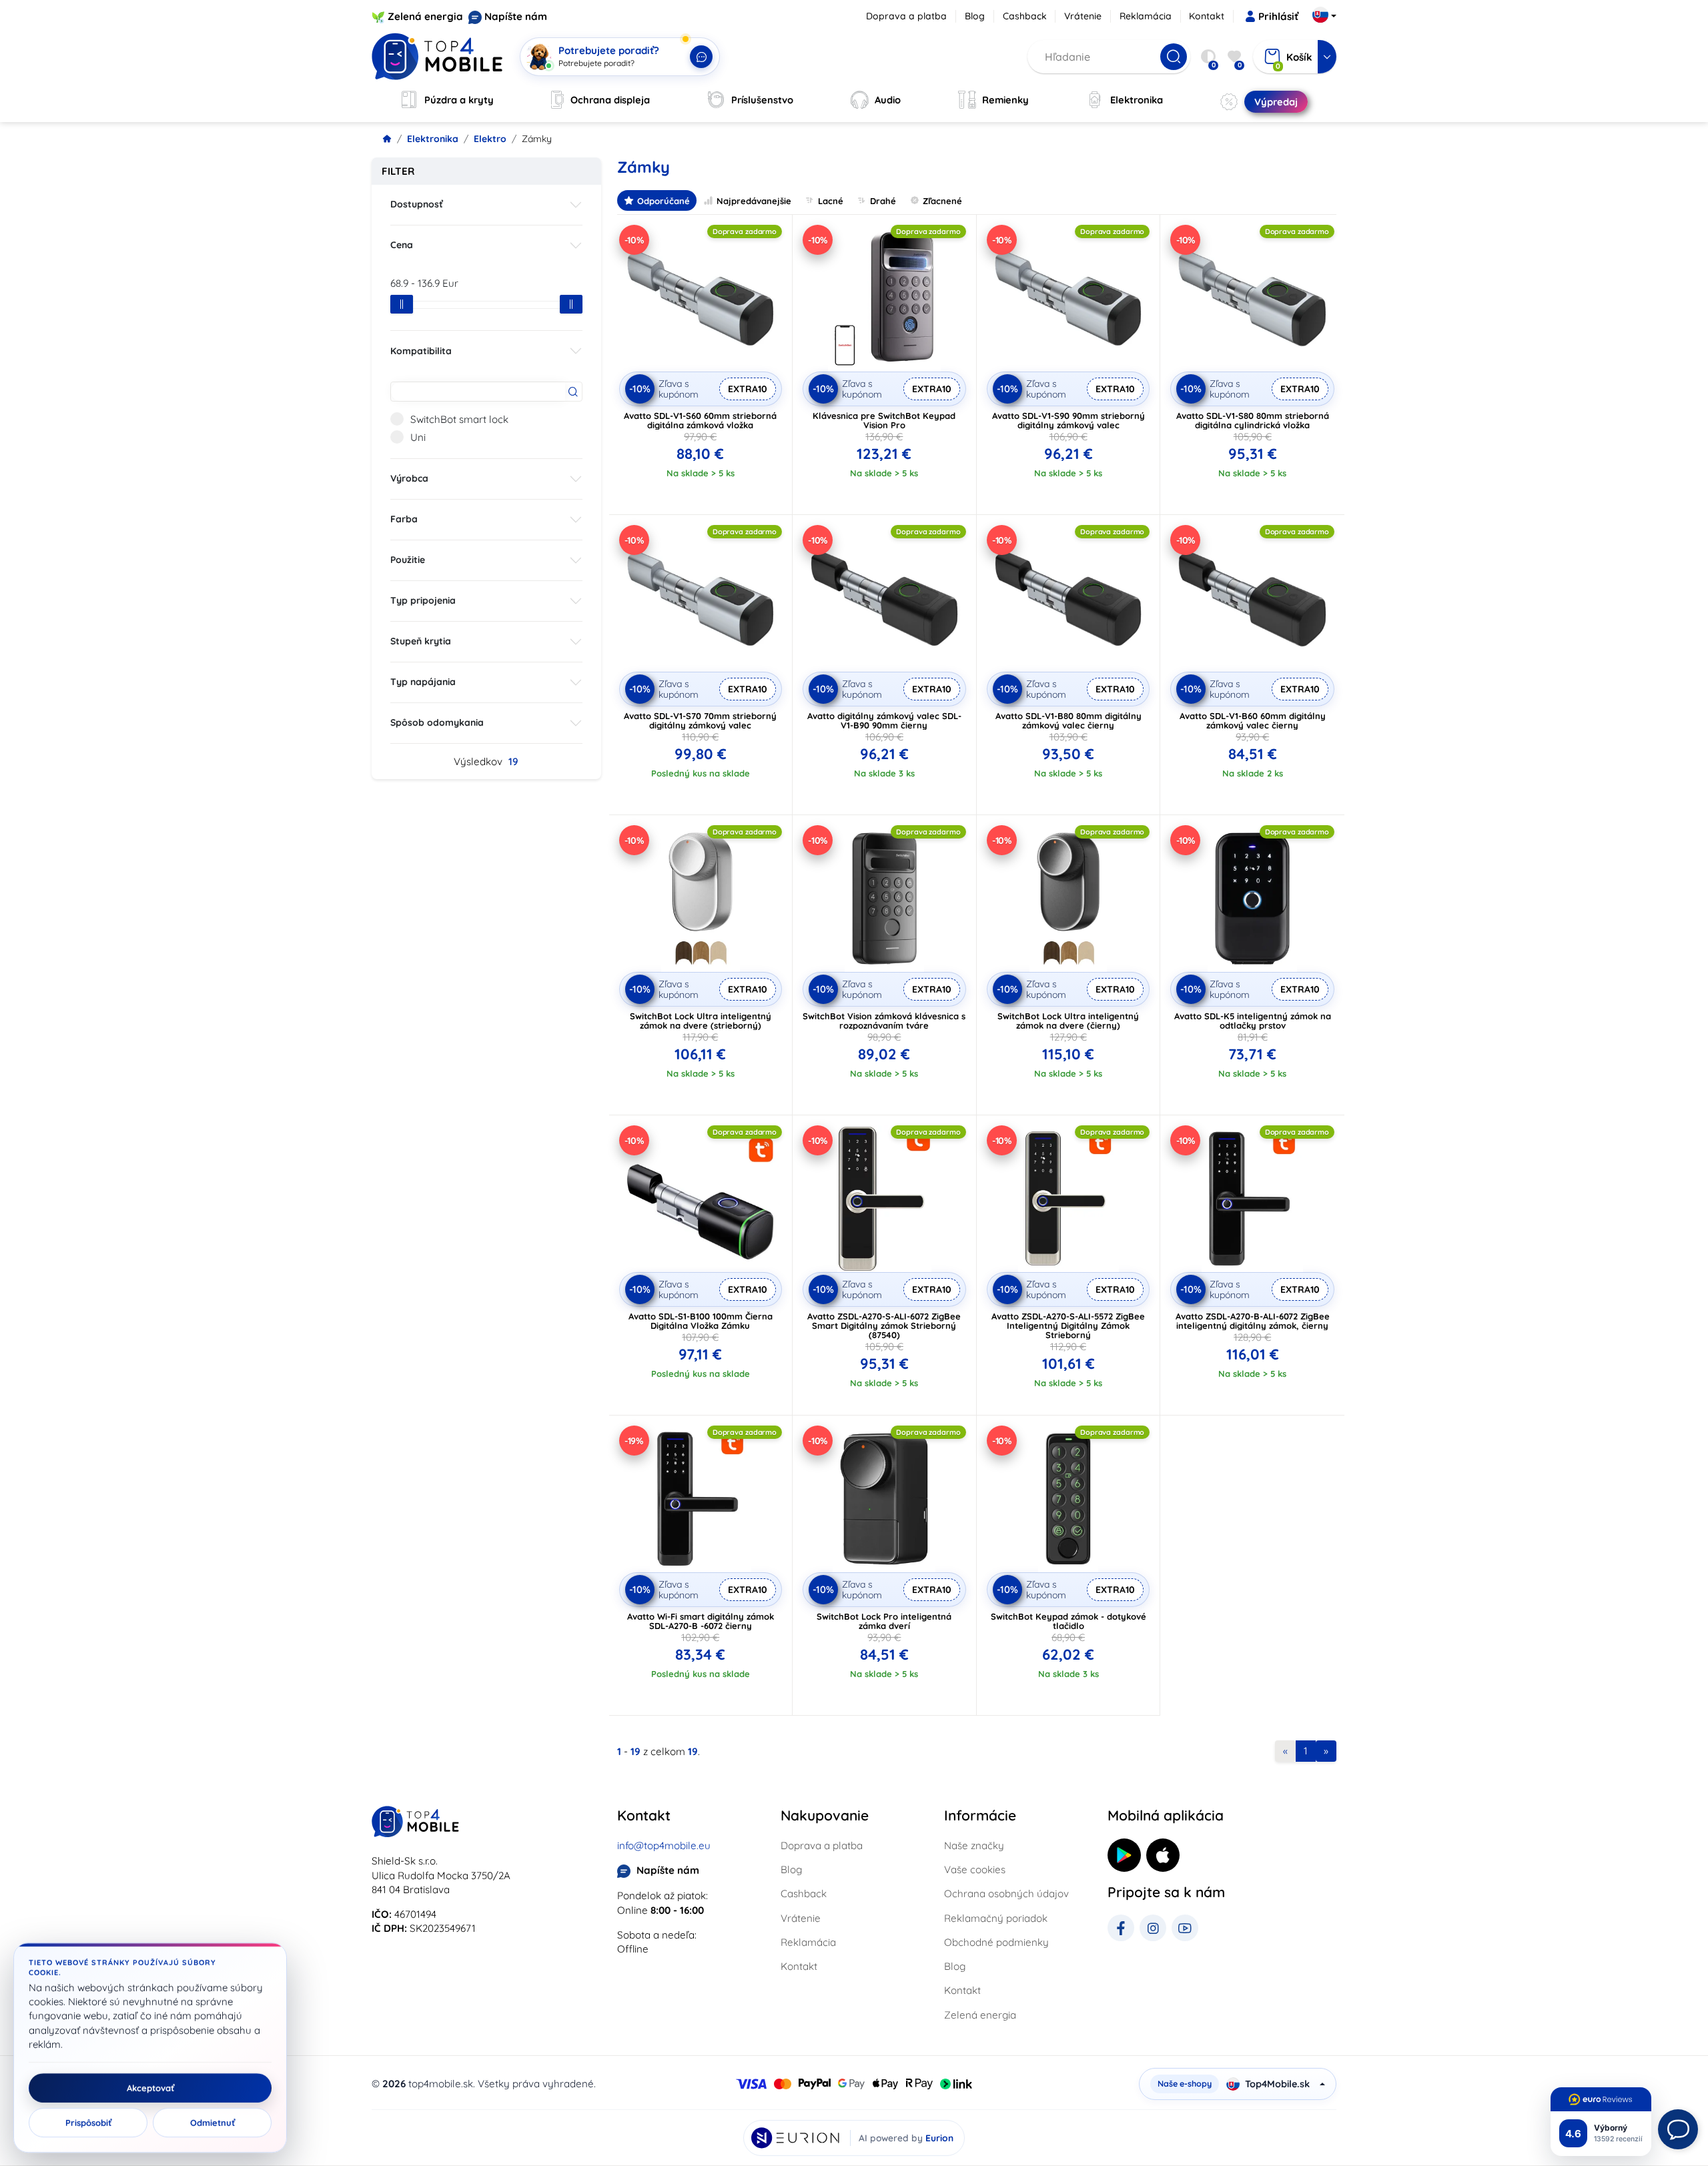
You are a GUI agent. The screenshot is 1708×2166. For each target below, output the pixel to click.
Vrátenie (1083, 16)
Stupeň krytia (421, 641)
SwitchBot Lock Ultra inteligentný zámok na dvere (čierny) (1068, 1021)
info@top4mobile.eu (664, 1845)
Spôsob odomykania (437, 722)
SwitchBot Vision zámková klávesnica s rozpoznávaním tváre (884, 1021)
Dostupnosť (417, 204)
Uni (418, 437)
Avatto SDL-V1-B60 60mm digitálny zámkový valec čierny (1253, 720)
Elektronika (433, 139)
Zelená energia (425, 16)
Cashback (1025, 16)
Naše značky (974, 1845)
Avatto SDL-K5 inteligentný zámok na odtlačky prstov (1253, 1021)
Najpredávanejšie (754, 201)
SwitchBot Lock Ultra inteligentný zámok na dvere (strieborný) (701, 1021)
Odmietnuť (212, 2123)
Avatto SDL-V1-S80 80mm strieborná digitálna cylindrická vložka (1253, 420)
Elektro (490, 139)
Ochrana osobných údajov (1006, 1893)
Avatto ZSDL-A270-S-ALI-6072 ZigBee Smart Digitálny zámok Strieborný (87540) (884, 1325)
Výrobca (409, 478)
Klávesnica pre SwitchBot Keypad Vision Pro (884, 420)
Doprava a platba (906, 16)
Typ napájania (423, 682)
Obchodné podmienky (996, 1942)
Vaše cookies (975, 1869)
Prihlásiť (1278, 16)
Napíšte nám (516, 16)
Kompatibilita (421, 351)
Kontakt (1207, 16)
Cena (402, 245)
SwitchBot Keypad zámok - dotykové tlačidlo (1069, 1621)
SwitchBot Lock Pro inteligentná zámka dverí (884, 1621)
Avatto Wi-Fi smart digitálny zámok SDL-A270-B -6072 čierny (701, 1621)
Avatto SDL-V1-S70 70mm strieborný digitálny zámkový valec (700, 720)
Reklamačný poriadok (996, 1918)
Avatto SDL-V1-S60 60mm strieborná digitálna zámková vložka (700, 420)
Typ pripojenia (423, 600)
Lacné (831, 201)
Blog (975, 16)
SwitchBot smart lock (459, 419)
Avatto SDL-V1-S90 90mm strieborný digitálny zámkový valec (1069, 420)
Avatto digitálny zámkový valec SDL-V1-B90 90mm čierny (884, 720)
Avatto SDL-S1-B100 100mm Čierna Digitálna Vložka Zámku (701, 1321)
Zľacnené (942, 201)
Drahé (883, 201)
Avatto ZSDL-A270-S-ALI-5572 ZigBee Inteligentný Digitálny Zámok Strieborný (1068, 1325)
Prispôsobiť (88, 2123)
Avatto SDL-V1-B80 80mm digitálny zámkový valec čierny (1069, 720)
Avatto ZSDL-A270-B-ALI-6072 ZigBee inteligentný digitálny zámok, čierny (1253, 1321)
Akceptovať (150, 2088)
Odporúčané (664, 201)
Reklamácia (1146, 16)
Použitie (408, 560)
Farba (404, 519)
